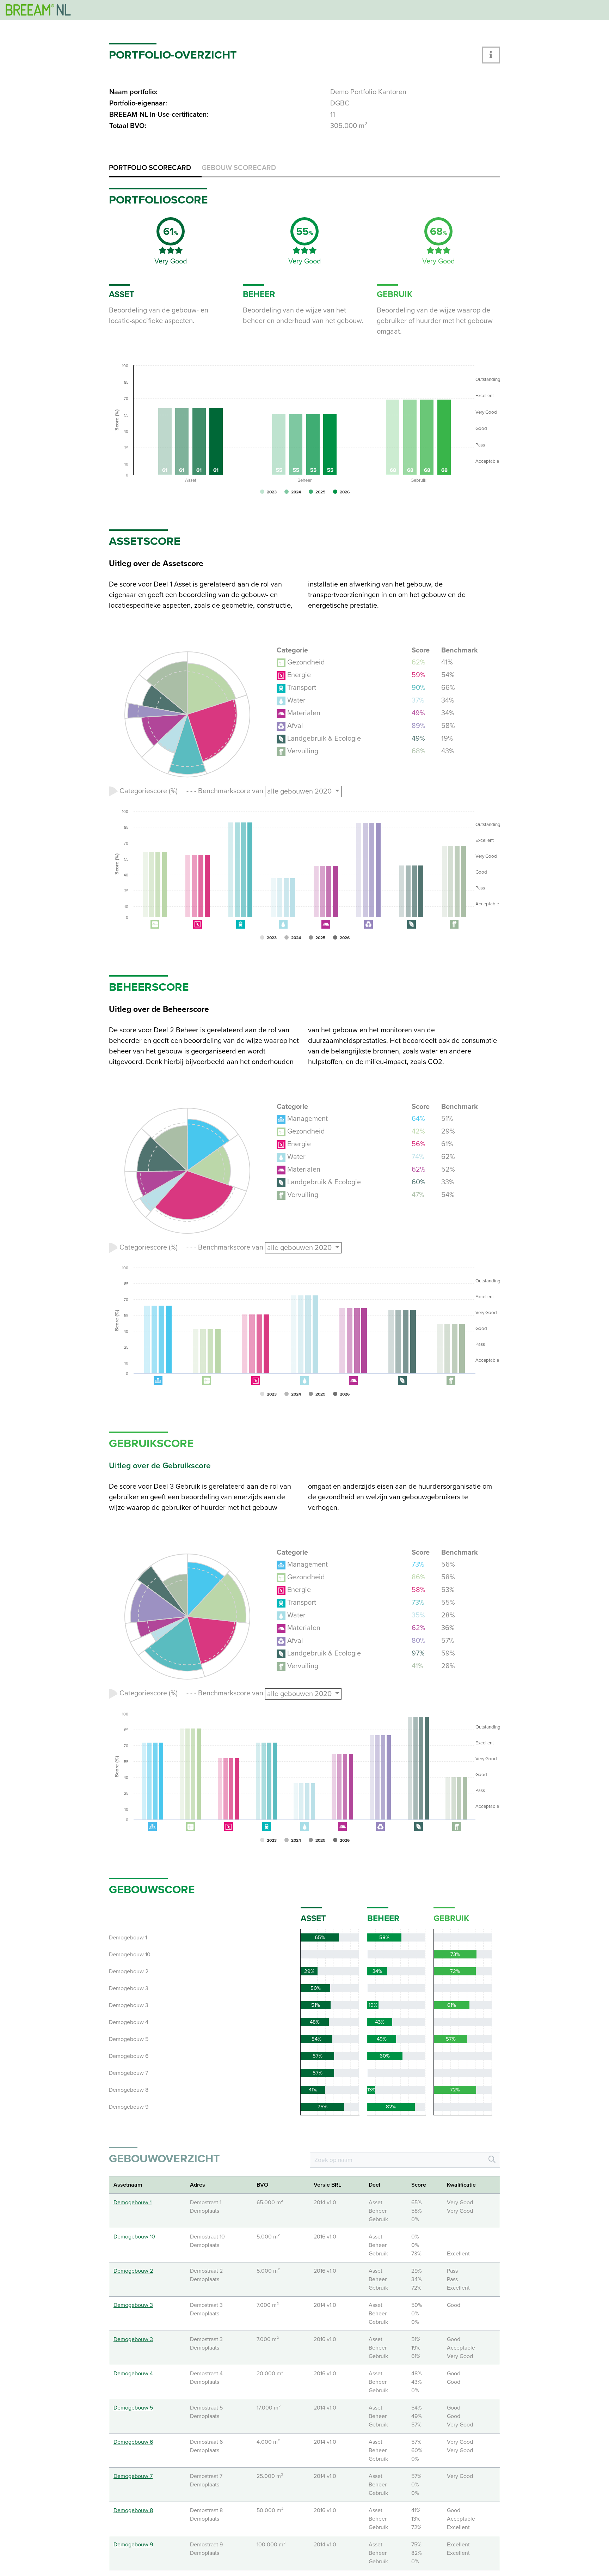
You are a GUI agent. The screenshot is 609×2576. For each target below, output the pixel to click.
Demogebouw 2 (133, 2271)
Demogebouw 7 (133, 2476)
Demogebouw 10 (134, 2237)
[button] (491, 55)
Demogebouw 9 (133, 2545)
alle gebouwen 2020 (300, 791)
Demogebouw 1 (133, 2203)
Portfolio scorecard (150, 168)
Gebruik (451, 1918)
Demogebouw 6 (133, 2442)
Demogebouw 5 (133, 2408)
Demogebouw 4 (133, 2374)
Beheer (383, 1918)
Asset (313, 1918)
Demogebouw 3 (133, 2305)
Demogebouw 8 (133, 2510)
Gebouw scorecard (239, 168)
